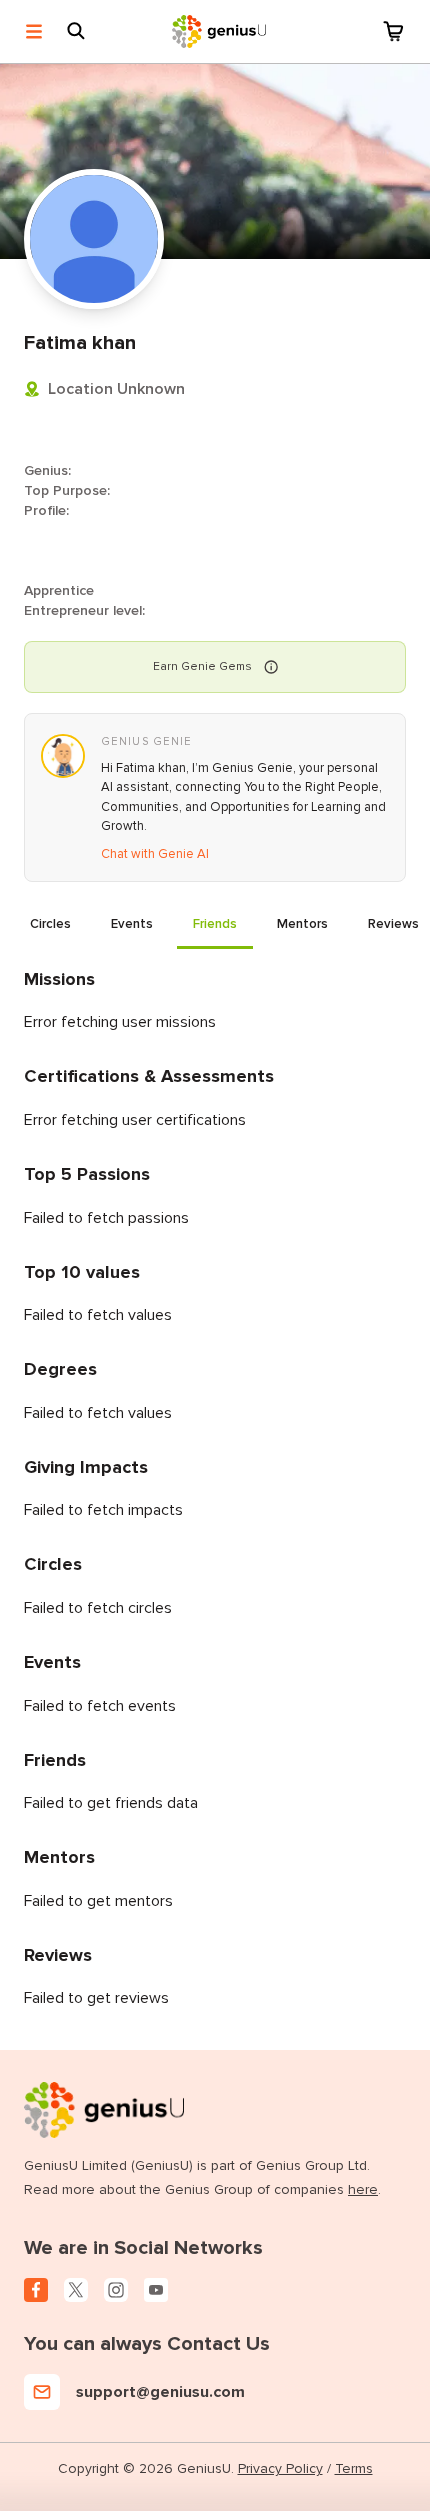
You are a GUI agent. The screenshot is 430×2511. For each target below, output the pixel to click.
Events (132, 924)
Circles (50, 924)
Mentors (302, 924)
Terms (354, 2468)
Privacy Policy (280, 2468)
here (363, 2189)
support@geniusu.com (160, 2392)
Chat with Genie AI (155, 854)
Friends (215, 924)
